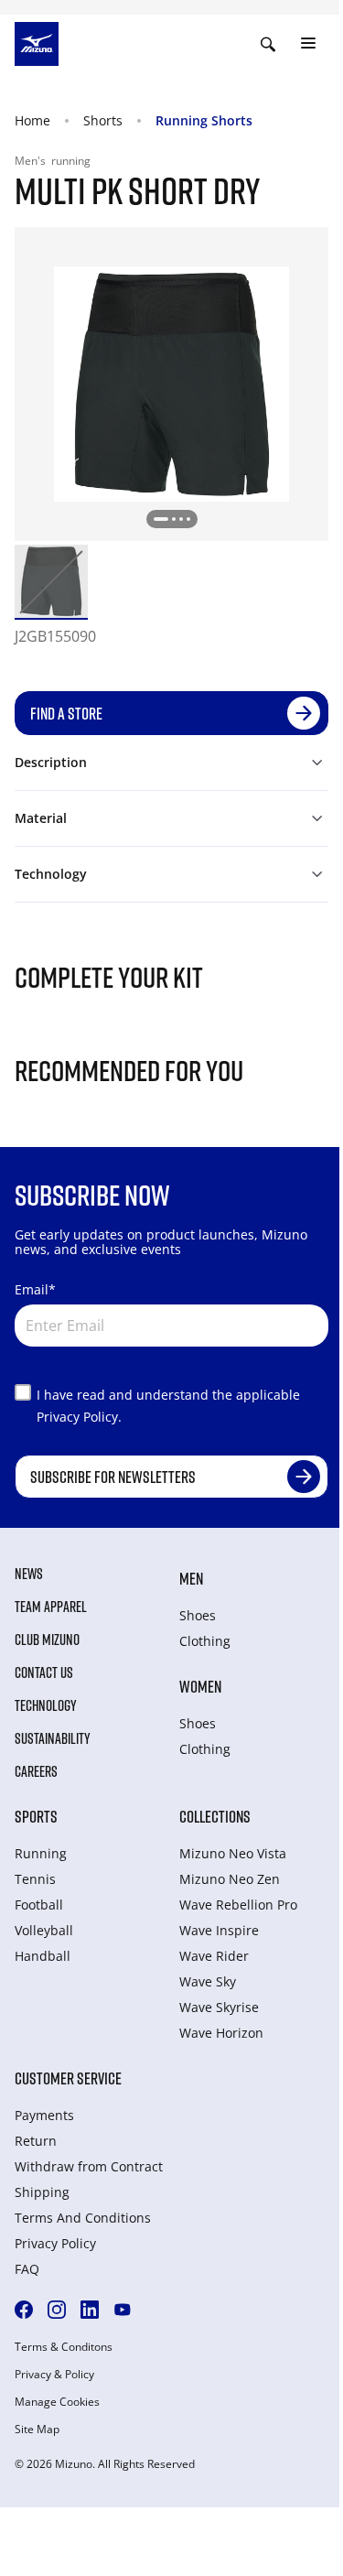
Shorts (103, 120)
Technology (46, 1705)
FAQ (27, 2269)
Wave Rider (214, 1956)
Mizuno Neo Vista (233, 1853)
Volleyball (44, 1930)
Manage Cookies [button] (57, 2402)
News (29, 1574)
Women (200, 1686)
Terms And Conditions (83, 2218)
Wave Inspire (219, 1930)
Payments (44, 2115)
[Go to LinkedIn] (90, 2310)
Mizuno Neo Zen (230, 1879)
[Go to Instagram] (57, 2310)
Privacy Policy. (79, 1417)
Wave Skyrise (219, 2007)
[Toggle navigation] (308, 44)
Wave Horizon (221, 2033)
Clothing (205, 1641)
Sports (36, 1816)
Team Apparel (51, 1607)
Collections (215, 1816)
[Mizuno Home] (37, 42)
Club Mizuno (47, 1640)
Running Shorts (204, 120)
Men (191, 1578)
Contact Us (44, 1672)
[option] (51, 581)
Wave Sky (208, 1981)
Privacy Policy (55, 2243)
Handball (43, 1956)
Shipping (42, 2192)
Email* (35, 1289)
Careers (36, 1771)
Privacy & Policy (54, 2375)
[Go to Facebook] (24, 2310)
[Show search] (268, 44)
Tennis (35, 1879)
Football (39, 1905)
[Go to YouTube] (123, 2310)
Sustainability (53, 1738)
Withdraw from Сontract (89, 2166)
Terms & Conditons (64, 2347)
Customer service (68, 2078)
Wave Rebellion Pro (238, 1905)
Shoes (198, 1615)
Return (36, 2141)
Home (32, 120)
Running (41, 1853)
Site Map (37, 2430)
